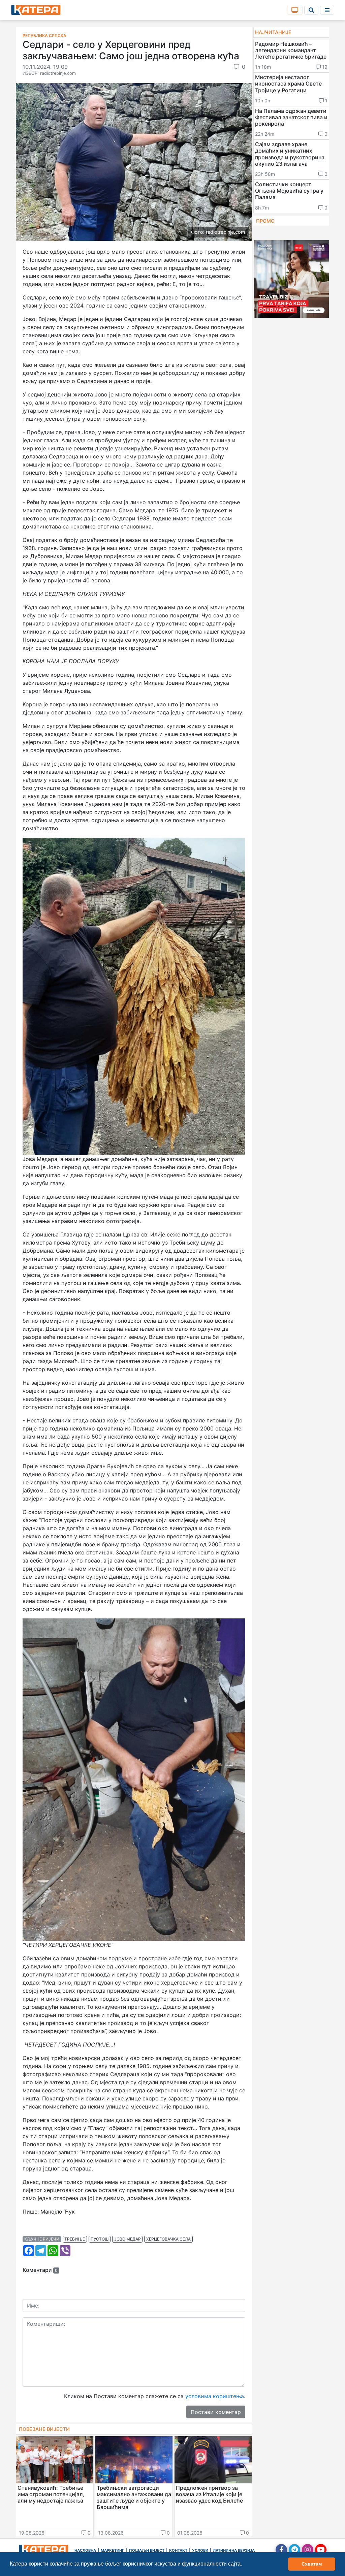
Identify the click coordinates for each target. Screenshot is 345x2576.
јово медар (128, 2239)
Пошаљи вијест (147, 2550)
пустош (100, 2239)
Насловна (85, 2550)
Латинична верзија (234, 2550)
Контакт (178, 2550)
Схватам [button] (312, 2564)
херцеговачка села (168, 2239)
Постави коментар (216, 2412)
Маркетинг (113, 2550)
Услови (200, 2550)
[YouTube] (321, 2550)
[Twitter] (294, 2550)
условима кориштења (215, 2396)
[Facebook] (281, 2550)
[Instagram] (308, 2550)
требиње (75, 2239)
